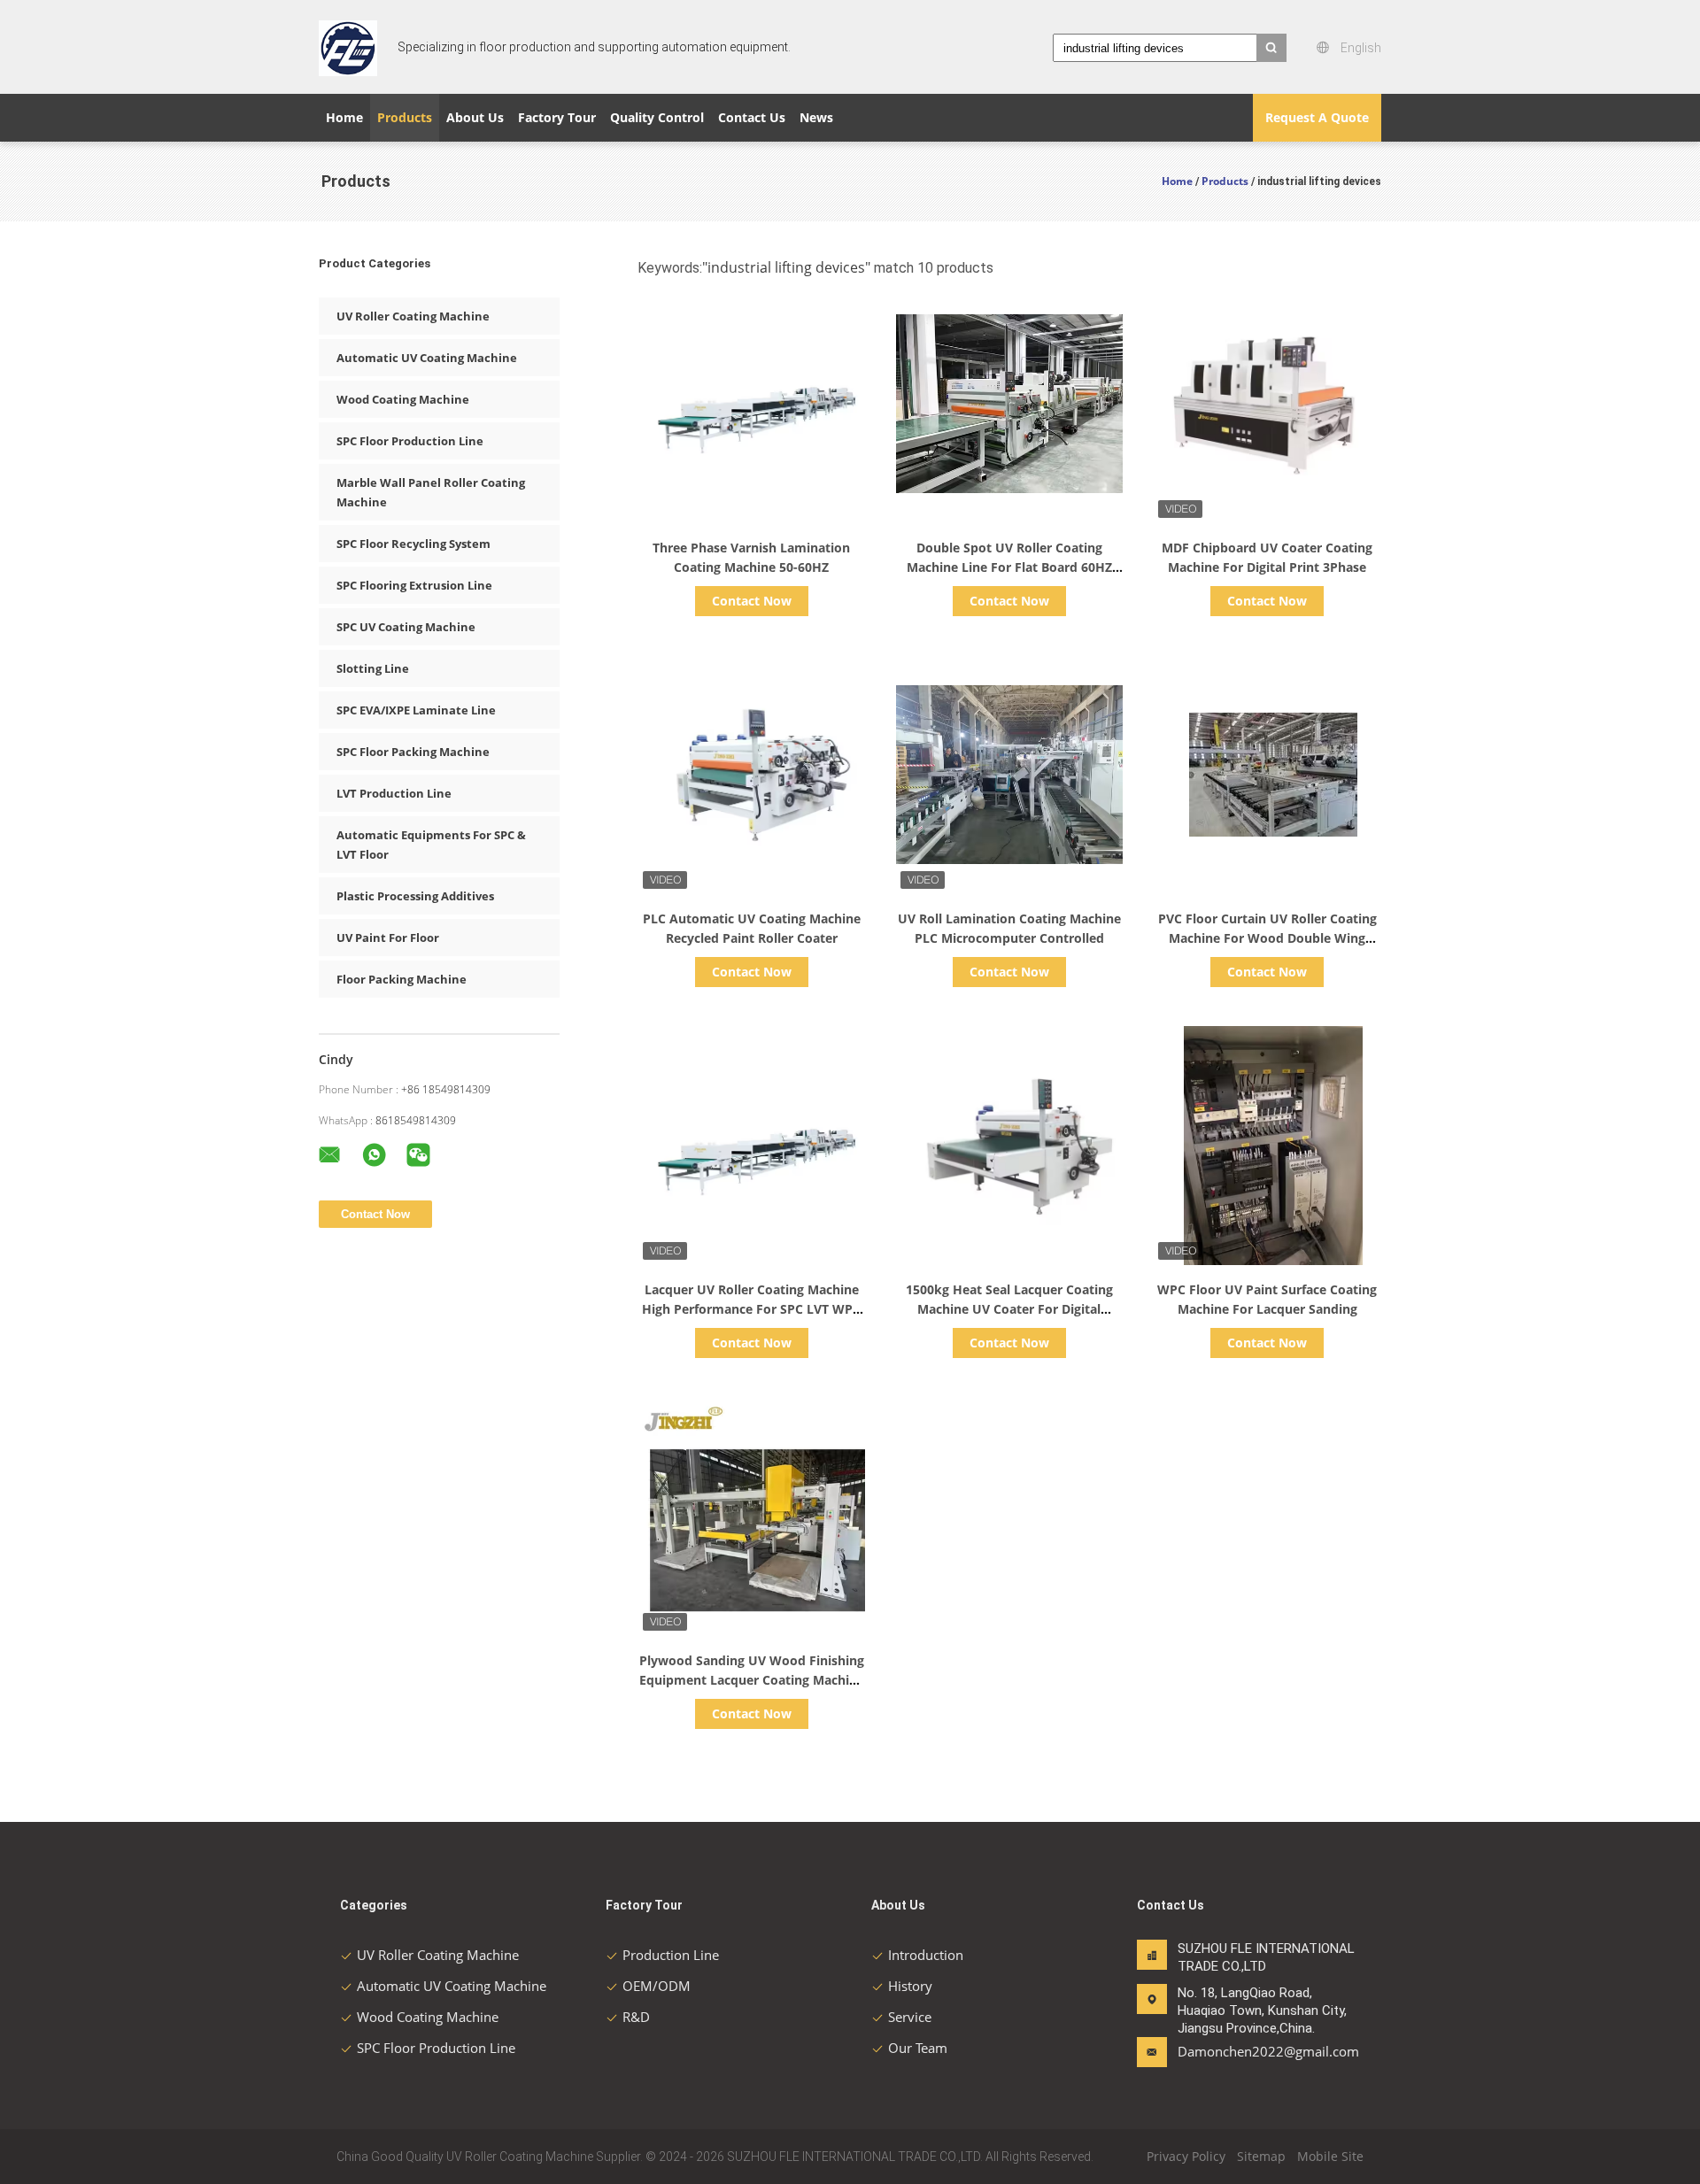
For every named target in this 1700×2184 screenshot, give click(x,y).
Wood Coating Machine (403, 399)
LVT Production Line (394, 793)
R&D (636, 2017)
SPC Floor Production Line (410, 441)
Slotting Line (373, 668)
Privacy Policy (1186, 2156)
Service (910, 2017)
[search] (1271, 48)
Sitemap (1261, 2156)
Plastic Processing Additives (415, 896)
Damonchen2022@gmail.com (1233, 2051)
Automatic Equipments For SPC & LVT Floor (431, 845)
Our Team (918, 2048)
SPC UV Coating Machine (406, 627)
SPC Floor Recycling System (413, 544)
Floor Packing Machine (402, 979)
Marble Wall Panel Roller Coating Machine (431, 492)
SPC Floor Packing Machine (413, 752)
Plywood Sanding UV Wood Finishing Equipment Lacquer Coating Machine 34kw (752, 1680)
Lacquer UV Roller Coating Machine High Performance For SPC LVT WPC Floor (751, 1309)
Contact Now (752, 601)
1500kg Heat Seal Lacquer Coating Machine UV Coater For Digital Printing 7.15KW (1009, 1309)
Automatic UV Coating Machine (427, 358)
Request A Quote (1317, 117)
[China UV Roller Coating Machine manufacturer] (348, 47)
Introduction (926, 1955)
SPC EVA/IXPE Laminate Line (416, 710)
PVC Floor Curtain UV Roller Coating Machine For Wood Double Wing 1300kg (1267, 938)
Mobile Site (1330, 2156)
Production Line (671, 1955)
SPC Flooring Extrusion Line (414, 585)
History (910, 1986)
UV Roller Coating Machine (413, 316)
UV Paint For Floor (388, 938)
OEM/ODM (657, 1986)
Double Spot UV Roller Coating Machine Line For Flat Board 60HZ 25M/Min (1009, 567)
